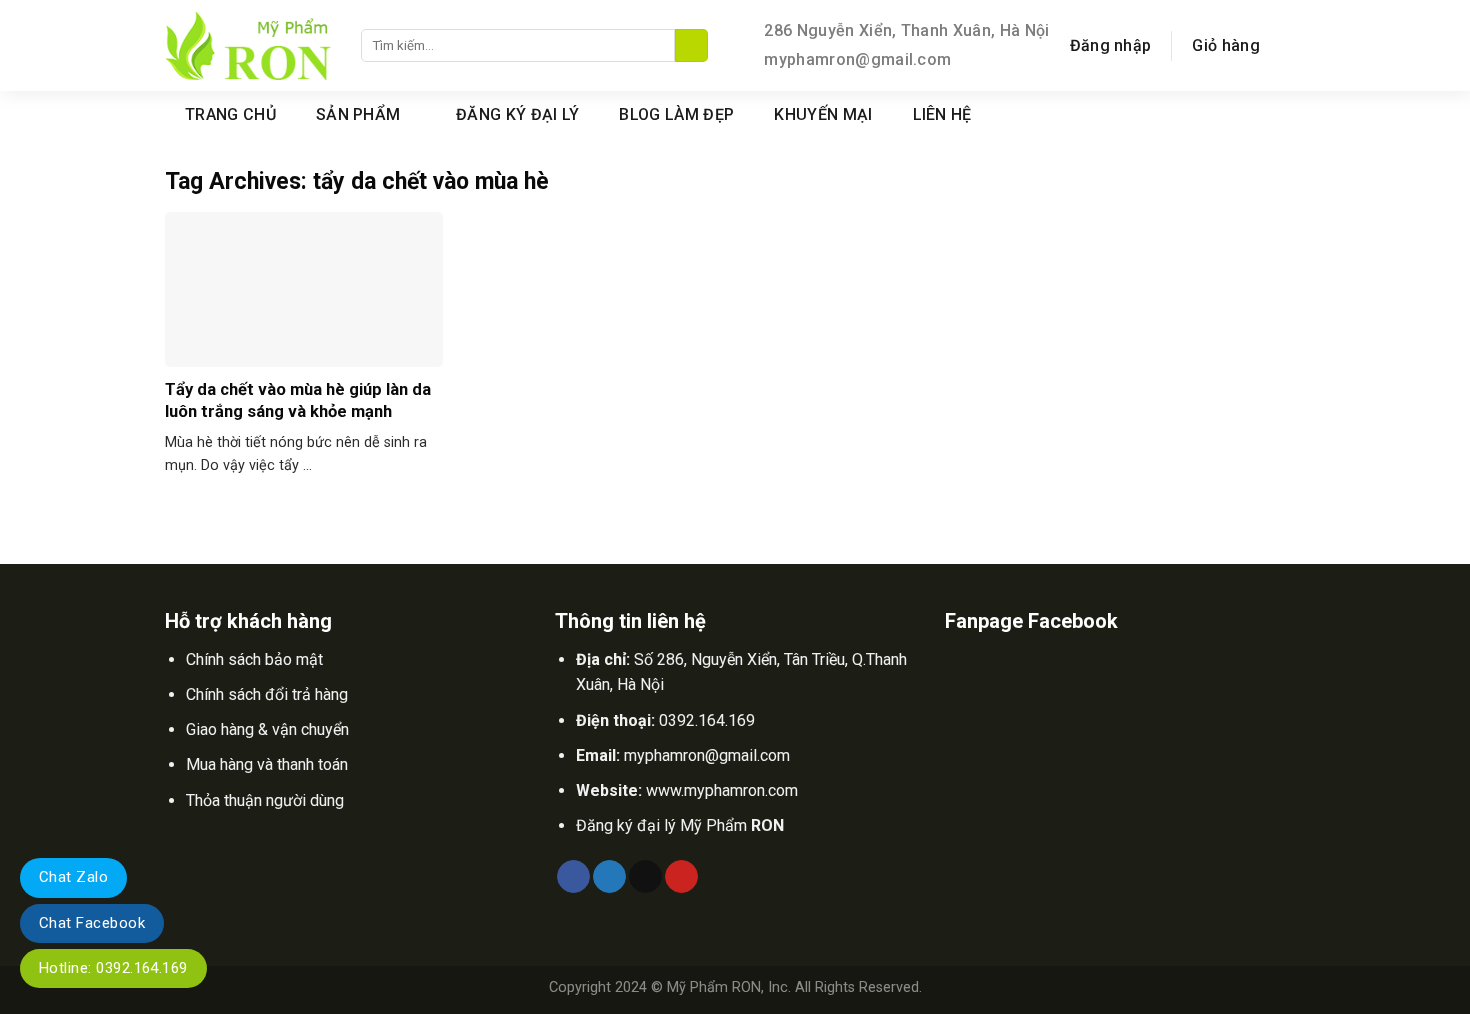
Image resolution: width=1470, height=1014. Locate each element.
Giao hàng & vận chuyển (267, 729)
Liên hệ (942, 114)
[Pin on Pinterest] (681, 877)
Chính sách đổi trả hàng (267, 694)
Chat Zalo (73, 877)
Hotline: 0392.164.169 (113, 968)
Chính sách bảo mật (254, 659)
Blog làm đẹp (676, 114)
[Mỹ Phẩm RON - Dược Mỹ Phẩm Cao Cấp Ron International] (248, 45)
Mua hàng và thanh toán (267, 764)
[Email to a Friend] (645, 877)
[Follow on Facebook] (1240, 114)
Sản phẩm (358, 114)
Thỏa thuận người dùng (265, 800)
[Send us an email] (1266, 114)
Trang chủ (230, 114)
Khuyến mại (823, 114)
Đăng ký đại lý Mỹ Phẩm (680, 825)
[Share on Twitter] (609, 877)
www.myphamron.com (722, 790)
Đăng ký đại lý (517, 114)
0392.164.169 (707, 720)
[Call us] (1292, 114)
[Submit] (691, 46)
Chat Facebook (92, 923)
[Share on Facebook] (573, 877)
